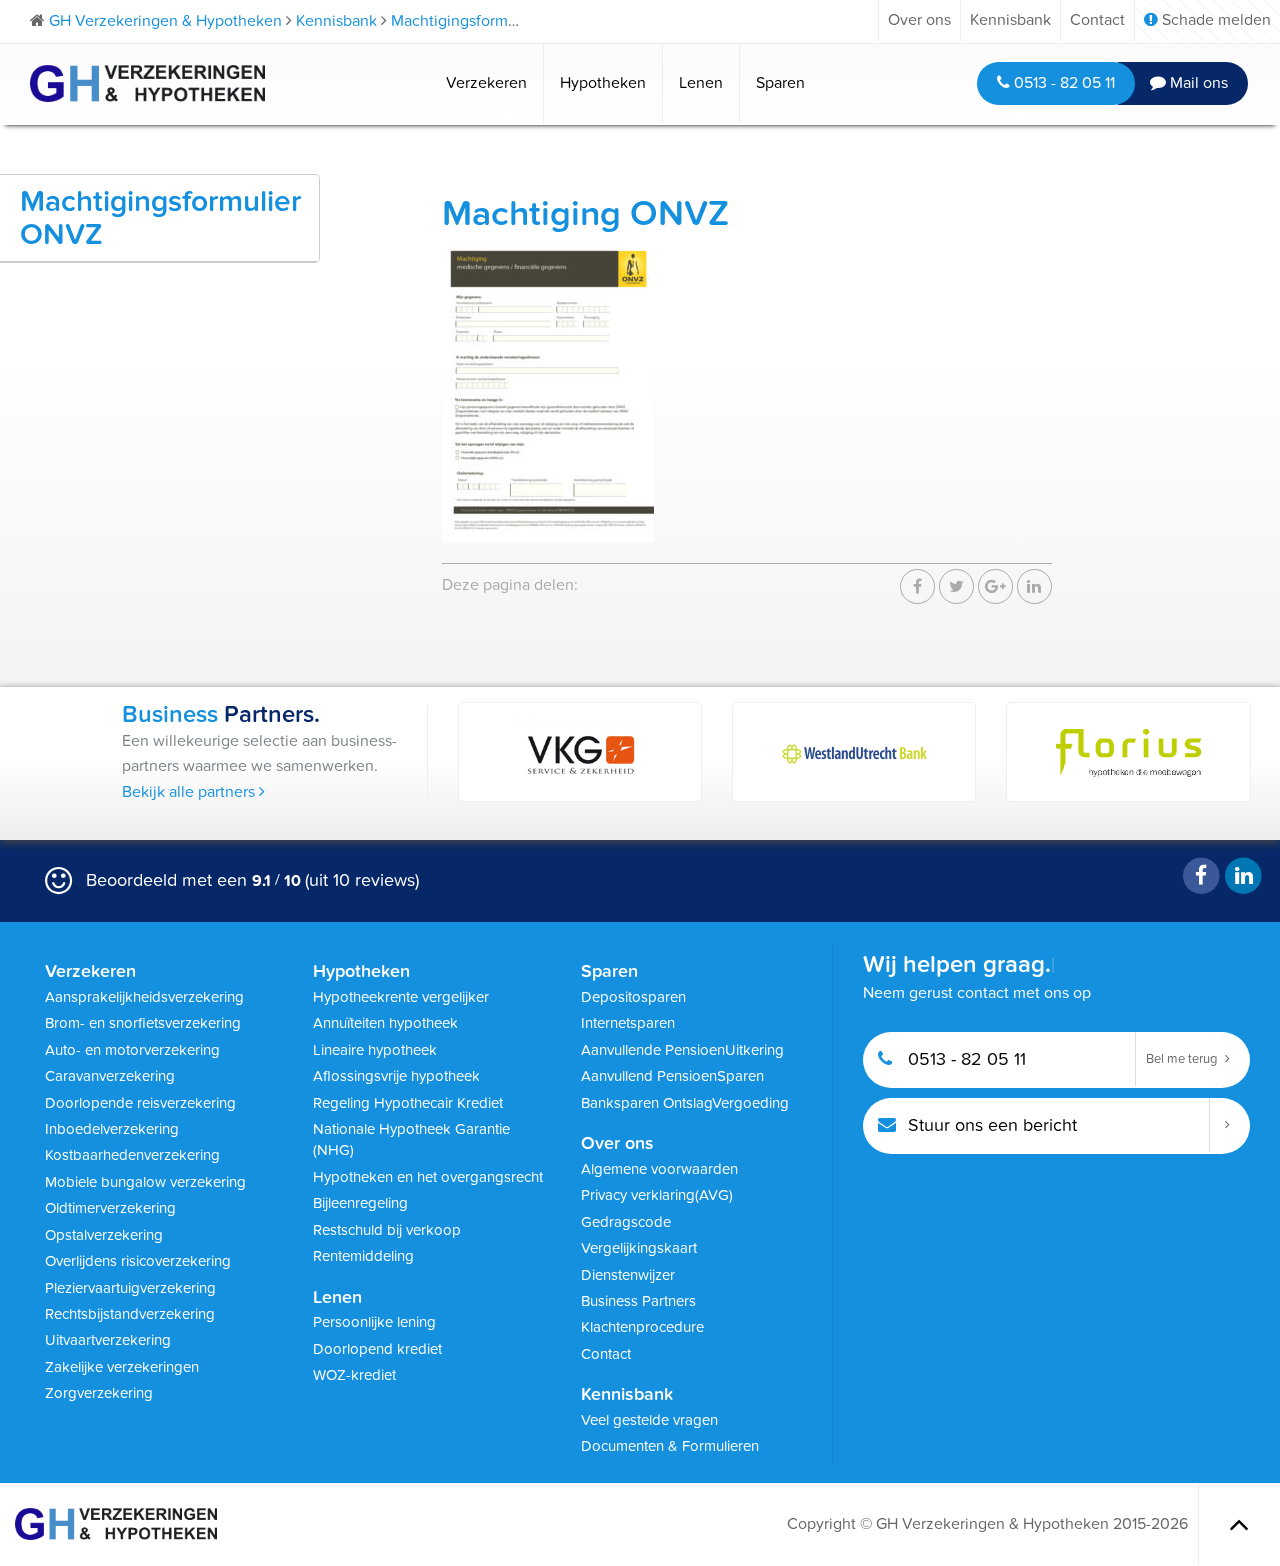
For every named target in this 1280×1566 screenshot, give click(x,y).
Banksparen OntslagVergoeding (685, 1103)
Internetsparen (628, 1023)
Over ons (919, 20)
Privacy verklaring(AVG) (657, 1195)
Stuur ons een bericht (990, 1125)
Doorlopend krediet (377, 1349)
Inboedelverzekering (112, 1129)
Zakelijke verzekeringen (122, 1367)
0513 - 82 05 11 (1062, 83)
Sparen (780, 83)
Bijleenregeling (360, 1203)
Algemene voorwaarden (659, 1169)
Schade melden (1214, 20)
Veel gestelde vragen (649, 1420)
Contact (1097, 20)
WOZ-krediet (354, 1375)
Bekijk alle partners (190, 792)
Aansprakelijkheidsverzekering (144, 997)
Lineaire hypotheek (375, 1050)
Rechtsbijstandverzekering (130, 1314)
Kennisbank (1010, 20)
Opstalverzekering (104, 1235)
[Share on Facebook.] (917, 587)
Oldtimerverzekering (110, 1208)
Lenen (701, 83)
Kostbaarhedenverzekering (132, 1155)
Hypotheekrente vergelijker (401, 997)
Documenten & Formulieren (670, 1446)
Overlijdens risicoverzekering (138, 1261)
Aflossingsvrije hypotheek (396, 1076)
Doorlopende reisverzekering (140, 1103)
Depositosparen (633, 997)
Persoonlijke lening (374, 1322)
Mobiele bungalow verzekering (145, 1182)
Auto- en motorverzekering (132, 1050)
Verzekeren (486, 83)
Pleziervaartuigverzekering (130, 1288)
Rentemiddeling (363, 1256)
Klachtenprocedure (642, 1327)
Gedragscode (626, 1222)
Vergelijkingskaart (639, 1248)
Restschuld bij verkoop (387, 1230)
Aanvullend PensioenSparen (672, 1076)
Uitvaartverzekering (108, 1340)
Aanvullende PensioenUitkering (682, 1050)
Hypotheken (603, 83)
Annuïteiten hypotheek (385, 1023)
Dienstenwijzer (628, 1275)
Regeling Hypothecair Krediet (408, 1103)
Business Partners (638, 1301)
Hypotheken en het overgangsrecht (428, 1177)
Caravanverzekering (110, 1076)
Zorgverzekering (99, 1393)
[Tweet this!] (956, 587)
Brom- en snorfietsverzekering (143, 1023)
